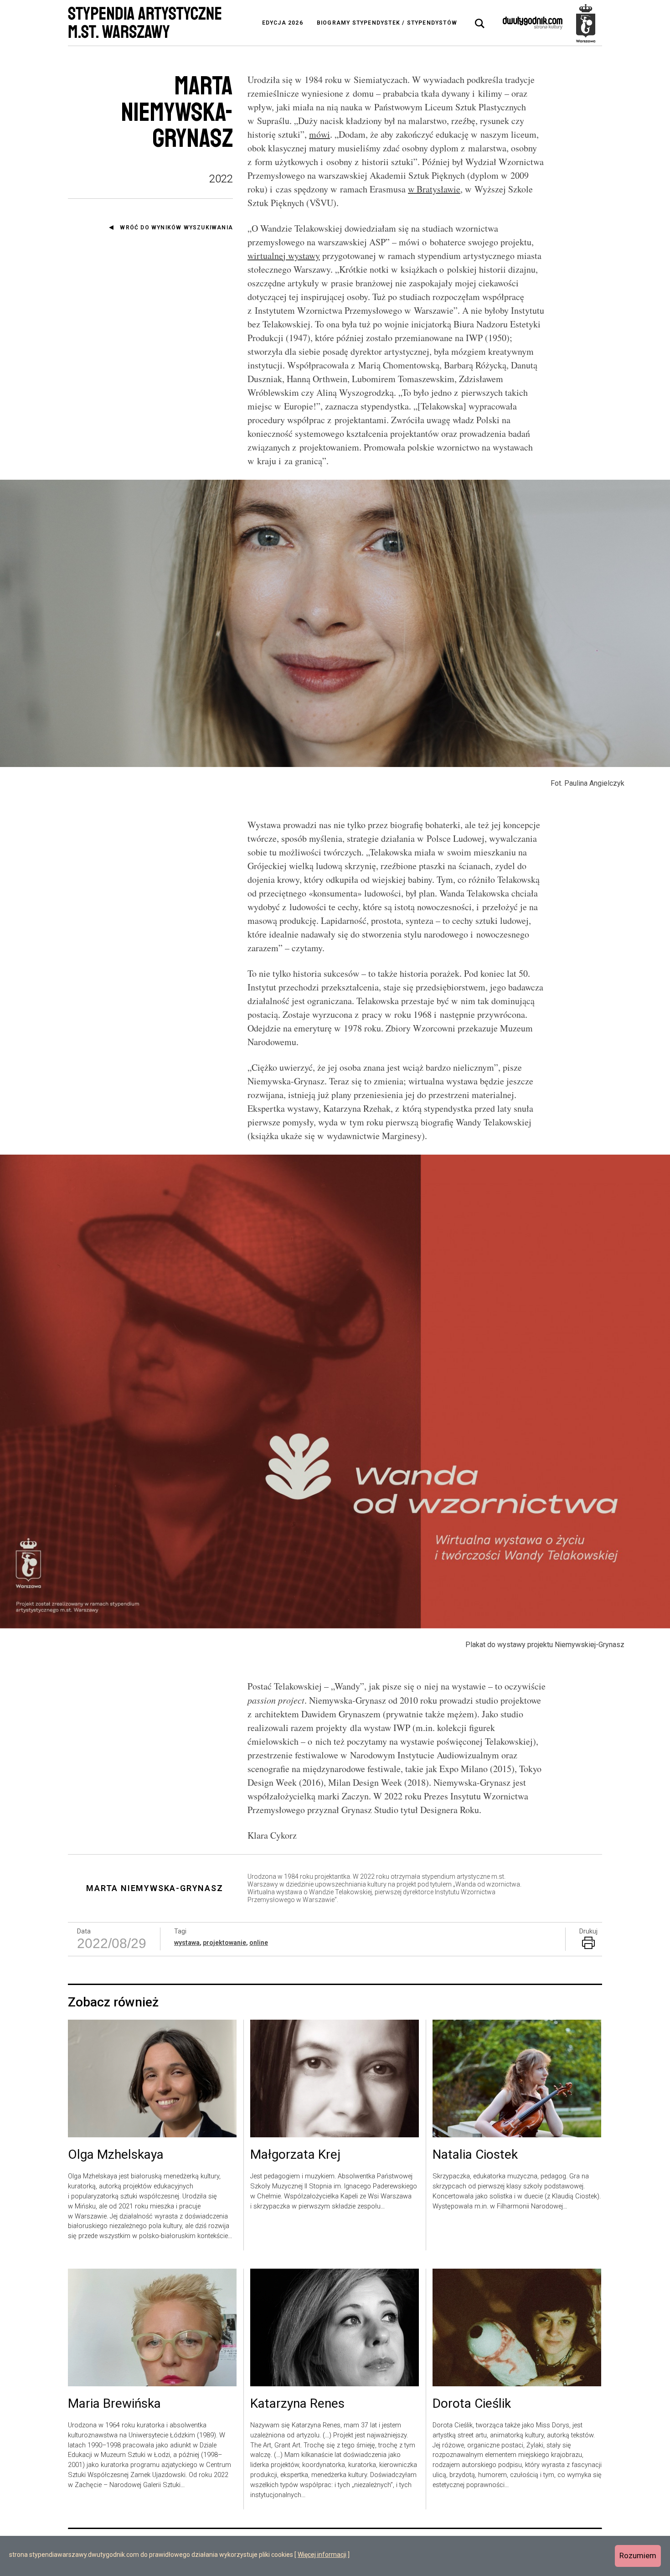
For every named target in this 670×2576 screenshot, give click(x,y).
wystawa (187, 1943)
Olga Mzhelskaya (116, 2155)
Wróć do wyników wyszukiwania (176, 228)
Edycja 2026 (283, 23)
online (259, 1943)
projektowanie (224, 1943)
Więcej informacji (322, 2555)
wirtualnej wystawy (284, 256)
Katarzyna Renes (297, 2404)
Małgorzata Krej (295, 2155)
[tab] (480, 24)
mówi (320, 134)
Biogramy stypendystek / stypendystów (387, 23)
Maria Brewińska (114, 2404)
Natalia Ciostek (475, 2155)
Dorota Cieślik (472, 2404)
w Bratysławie (434, 189)
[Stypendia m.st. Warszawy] (586, 23)
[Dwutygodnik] (533, 23)
